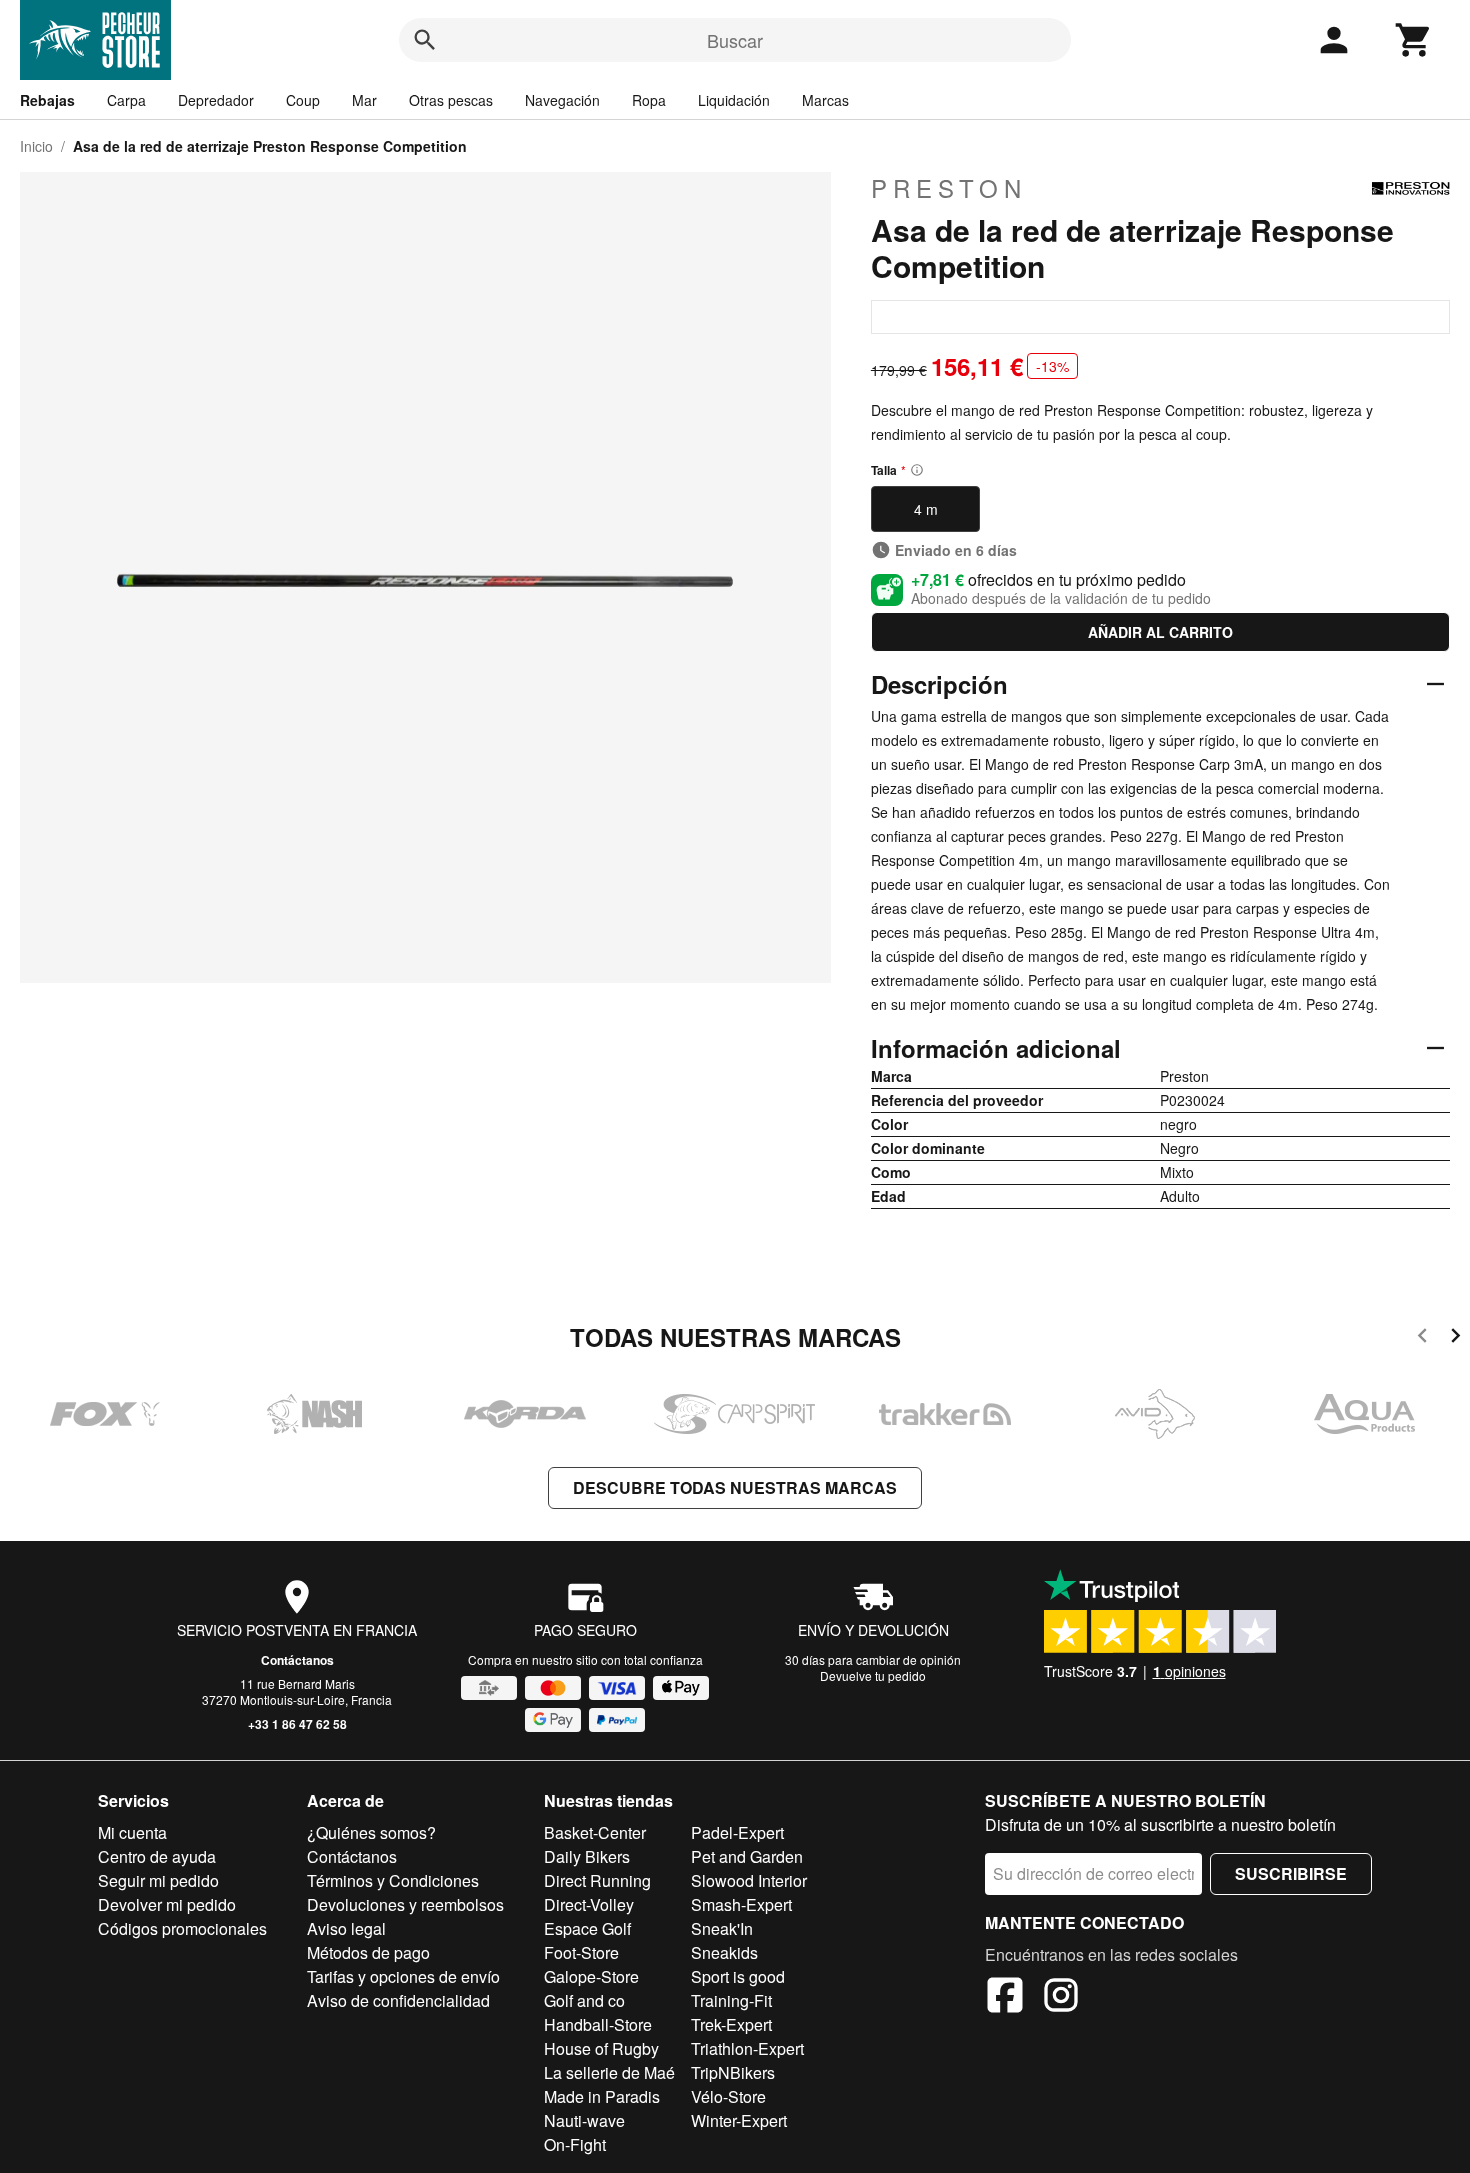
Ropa (649, 100)
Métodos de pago (368, 1952)
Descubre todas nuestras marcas (735, 1487)
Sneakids (724, 1952)
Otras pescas (451, 100)
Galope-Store (591, 1976)
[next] (1455, 1338)
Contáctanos (297, 1660)
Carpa (126, 100)
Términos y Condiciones (393, 1880)
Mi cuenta (132, 1832)
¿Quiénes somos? (371, 1832)
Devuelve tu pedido (873, 1675)
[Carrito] (1414, 40)
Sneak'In (722, 1928)
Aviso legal (346, 1928)
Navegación (562, 100)
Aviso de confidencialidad (398, 2000)
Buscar (735, 40)
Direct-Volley (589, 1904)
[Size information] (917, 470)
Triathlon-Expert (747, 2048)
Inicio (36, 146)
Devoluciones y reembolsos (405, 1904)
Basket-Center (595, 1832)
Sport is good (738, 1976)
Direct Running (597, 1880)
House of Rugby (601, 2048)
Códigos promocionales (182, 1928)
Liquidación (734, 100)
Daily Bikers (587, 1856)
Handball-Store (598, 2024)
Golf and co (584, 2000)
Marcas (825, 100)
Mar (364, 100)
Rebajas (47, 100)
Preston (949, 188)
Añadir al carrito (1160, 632)
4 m (926, 509)
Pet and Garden (747, 1856)
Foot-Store (581, 1952)
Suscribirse (1291, 1873)
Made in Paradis (602, 2096)
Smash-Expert (741, 1904)
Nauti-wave (584, 2120)
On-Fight (575, 2144)
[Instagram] (1061, 1998)
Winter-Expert (739, 2120)
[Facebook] (1005, 1998)
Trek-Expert (731, 2024)
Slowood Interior (749, 1880)
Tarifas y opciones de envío (403, 1976)
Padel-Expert (737, 1832)
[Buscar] (425, 40)
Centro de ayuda (157, 1856)
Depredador (216, 100)
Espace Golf (587, 1928)
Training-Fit (731, 2000)
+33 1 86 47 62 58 (297, 1724)
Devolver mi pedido (167, 1904)
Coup (303, 100)
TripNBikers (733, 2072)
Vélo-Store (728, 2096)
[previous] (1422, 1338)
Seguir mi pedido (158, 1880)
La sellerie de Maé (609, 2072)
